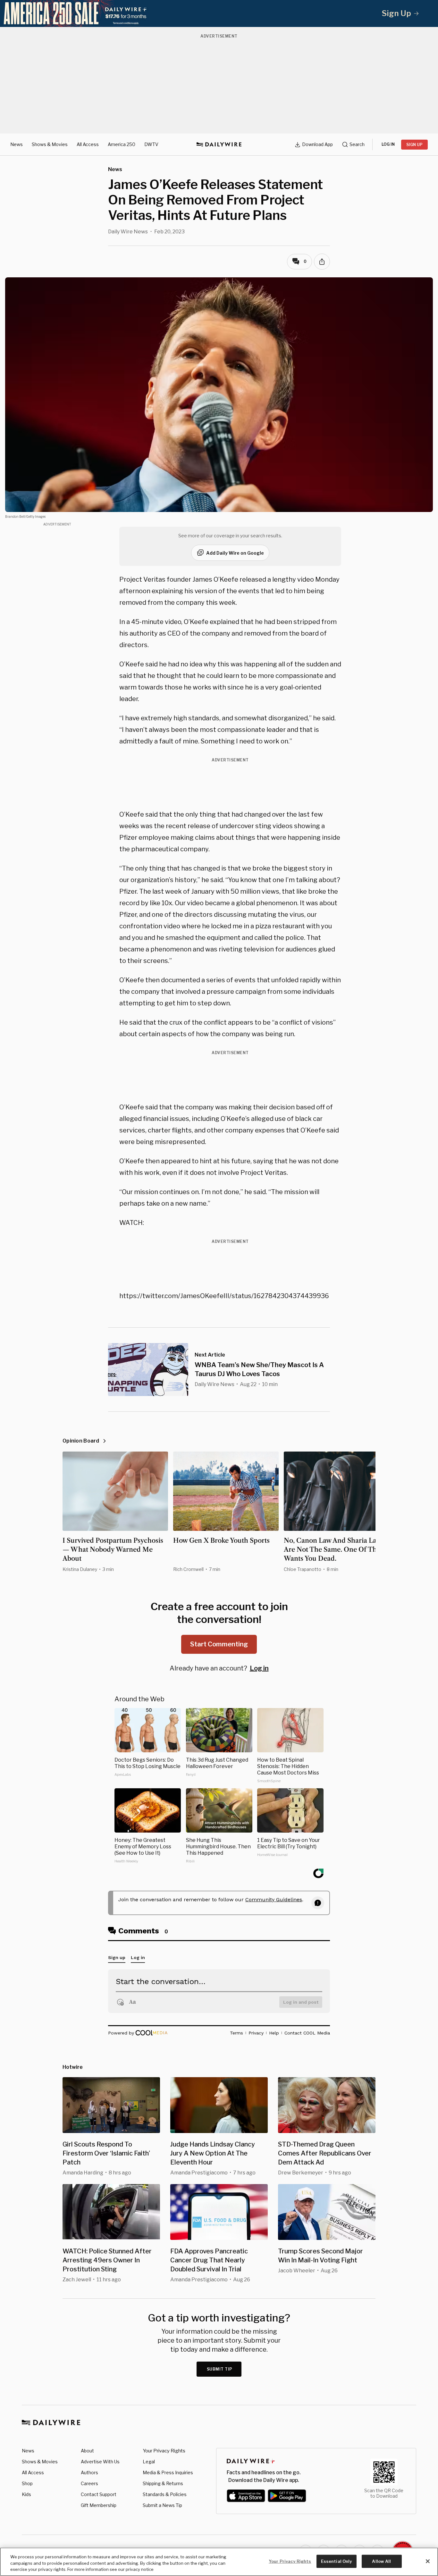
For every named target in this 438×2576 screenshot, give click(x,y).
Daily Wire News (128, 232)
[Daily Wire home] (219, 144)
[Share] (322, 262)
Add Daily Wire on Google (235, 553)
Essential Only (337, 2561)
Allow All (381, 2561)
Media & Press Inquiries (168, 2472)
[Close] (428, 2561)
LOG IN (388, 144)
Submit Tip (220, 2369)
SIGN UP (414, 145)
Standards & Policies (165, 2494)
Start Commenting (219, 1644)
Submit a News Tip (162, 2505)
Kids (26, 2494)
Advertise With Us (100, 2462)
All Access (88, 144)
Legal (149, 2462)
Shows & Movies (50, 144)
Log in (259, 1668)
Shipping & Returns (163, 2483)
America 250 (122, 144)
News (17, 144)
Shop (27, 2483)
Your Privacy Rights (164, 2451)
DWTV (151, 144)
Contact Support (99, 2494)
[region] (219, 2562)
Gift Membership (99, 2505)
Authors (89, 2472)
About (87, 2451)
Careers (89, 2483)
